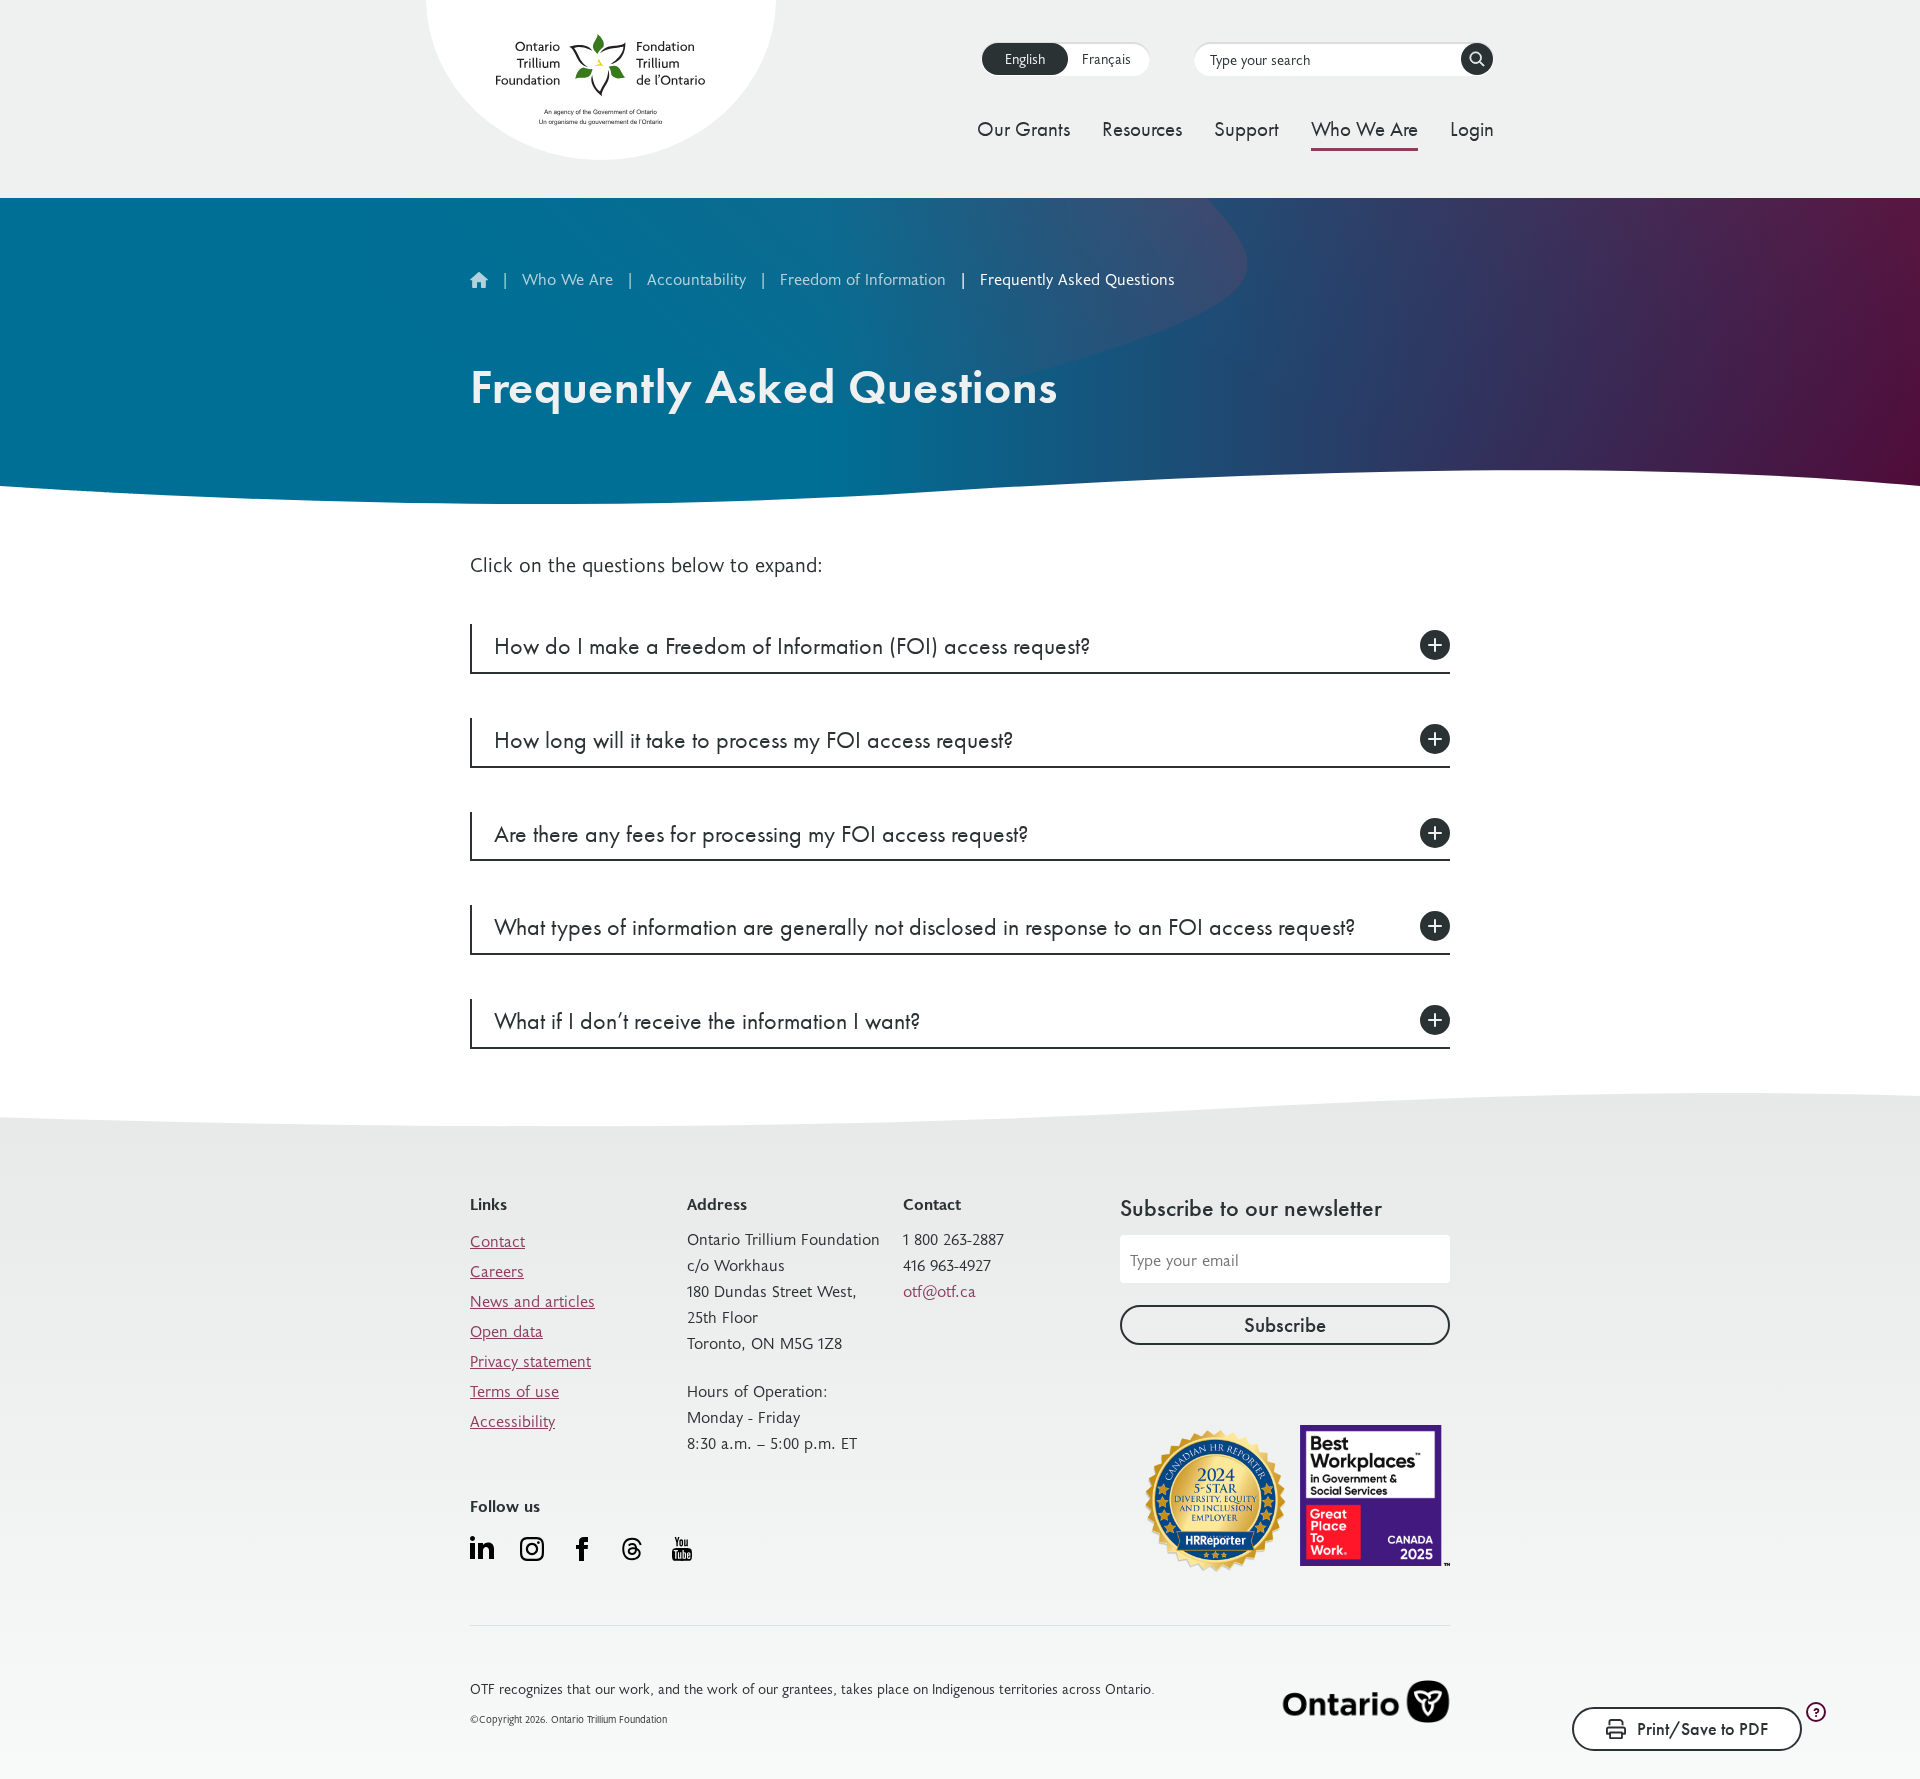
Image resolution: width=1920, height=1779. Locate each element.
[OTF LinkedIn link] (482, 1547)
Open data (506, 1330)
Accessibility (512, 1420)
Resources (1142, 128)
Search (1477, 59)
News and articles (532, 1300)
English (1025, 58)
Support (1246, 128)
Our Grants (1023, 128)
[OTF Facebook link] (582, 1549)
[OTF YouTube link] (682, 1549)
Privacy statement (530, 1360)
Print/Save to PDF (1702, 1728)
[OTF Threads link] (632, 1549)
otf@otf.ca (939, 1290)
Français (1106, 58)
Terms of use (514, 1390)
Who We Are (1364, 128)
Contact (497, 1240)
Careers (497, 1270)
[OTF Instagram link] (532, 1549)
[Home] (600, 83)
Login (1472, 128)
